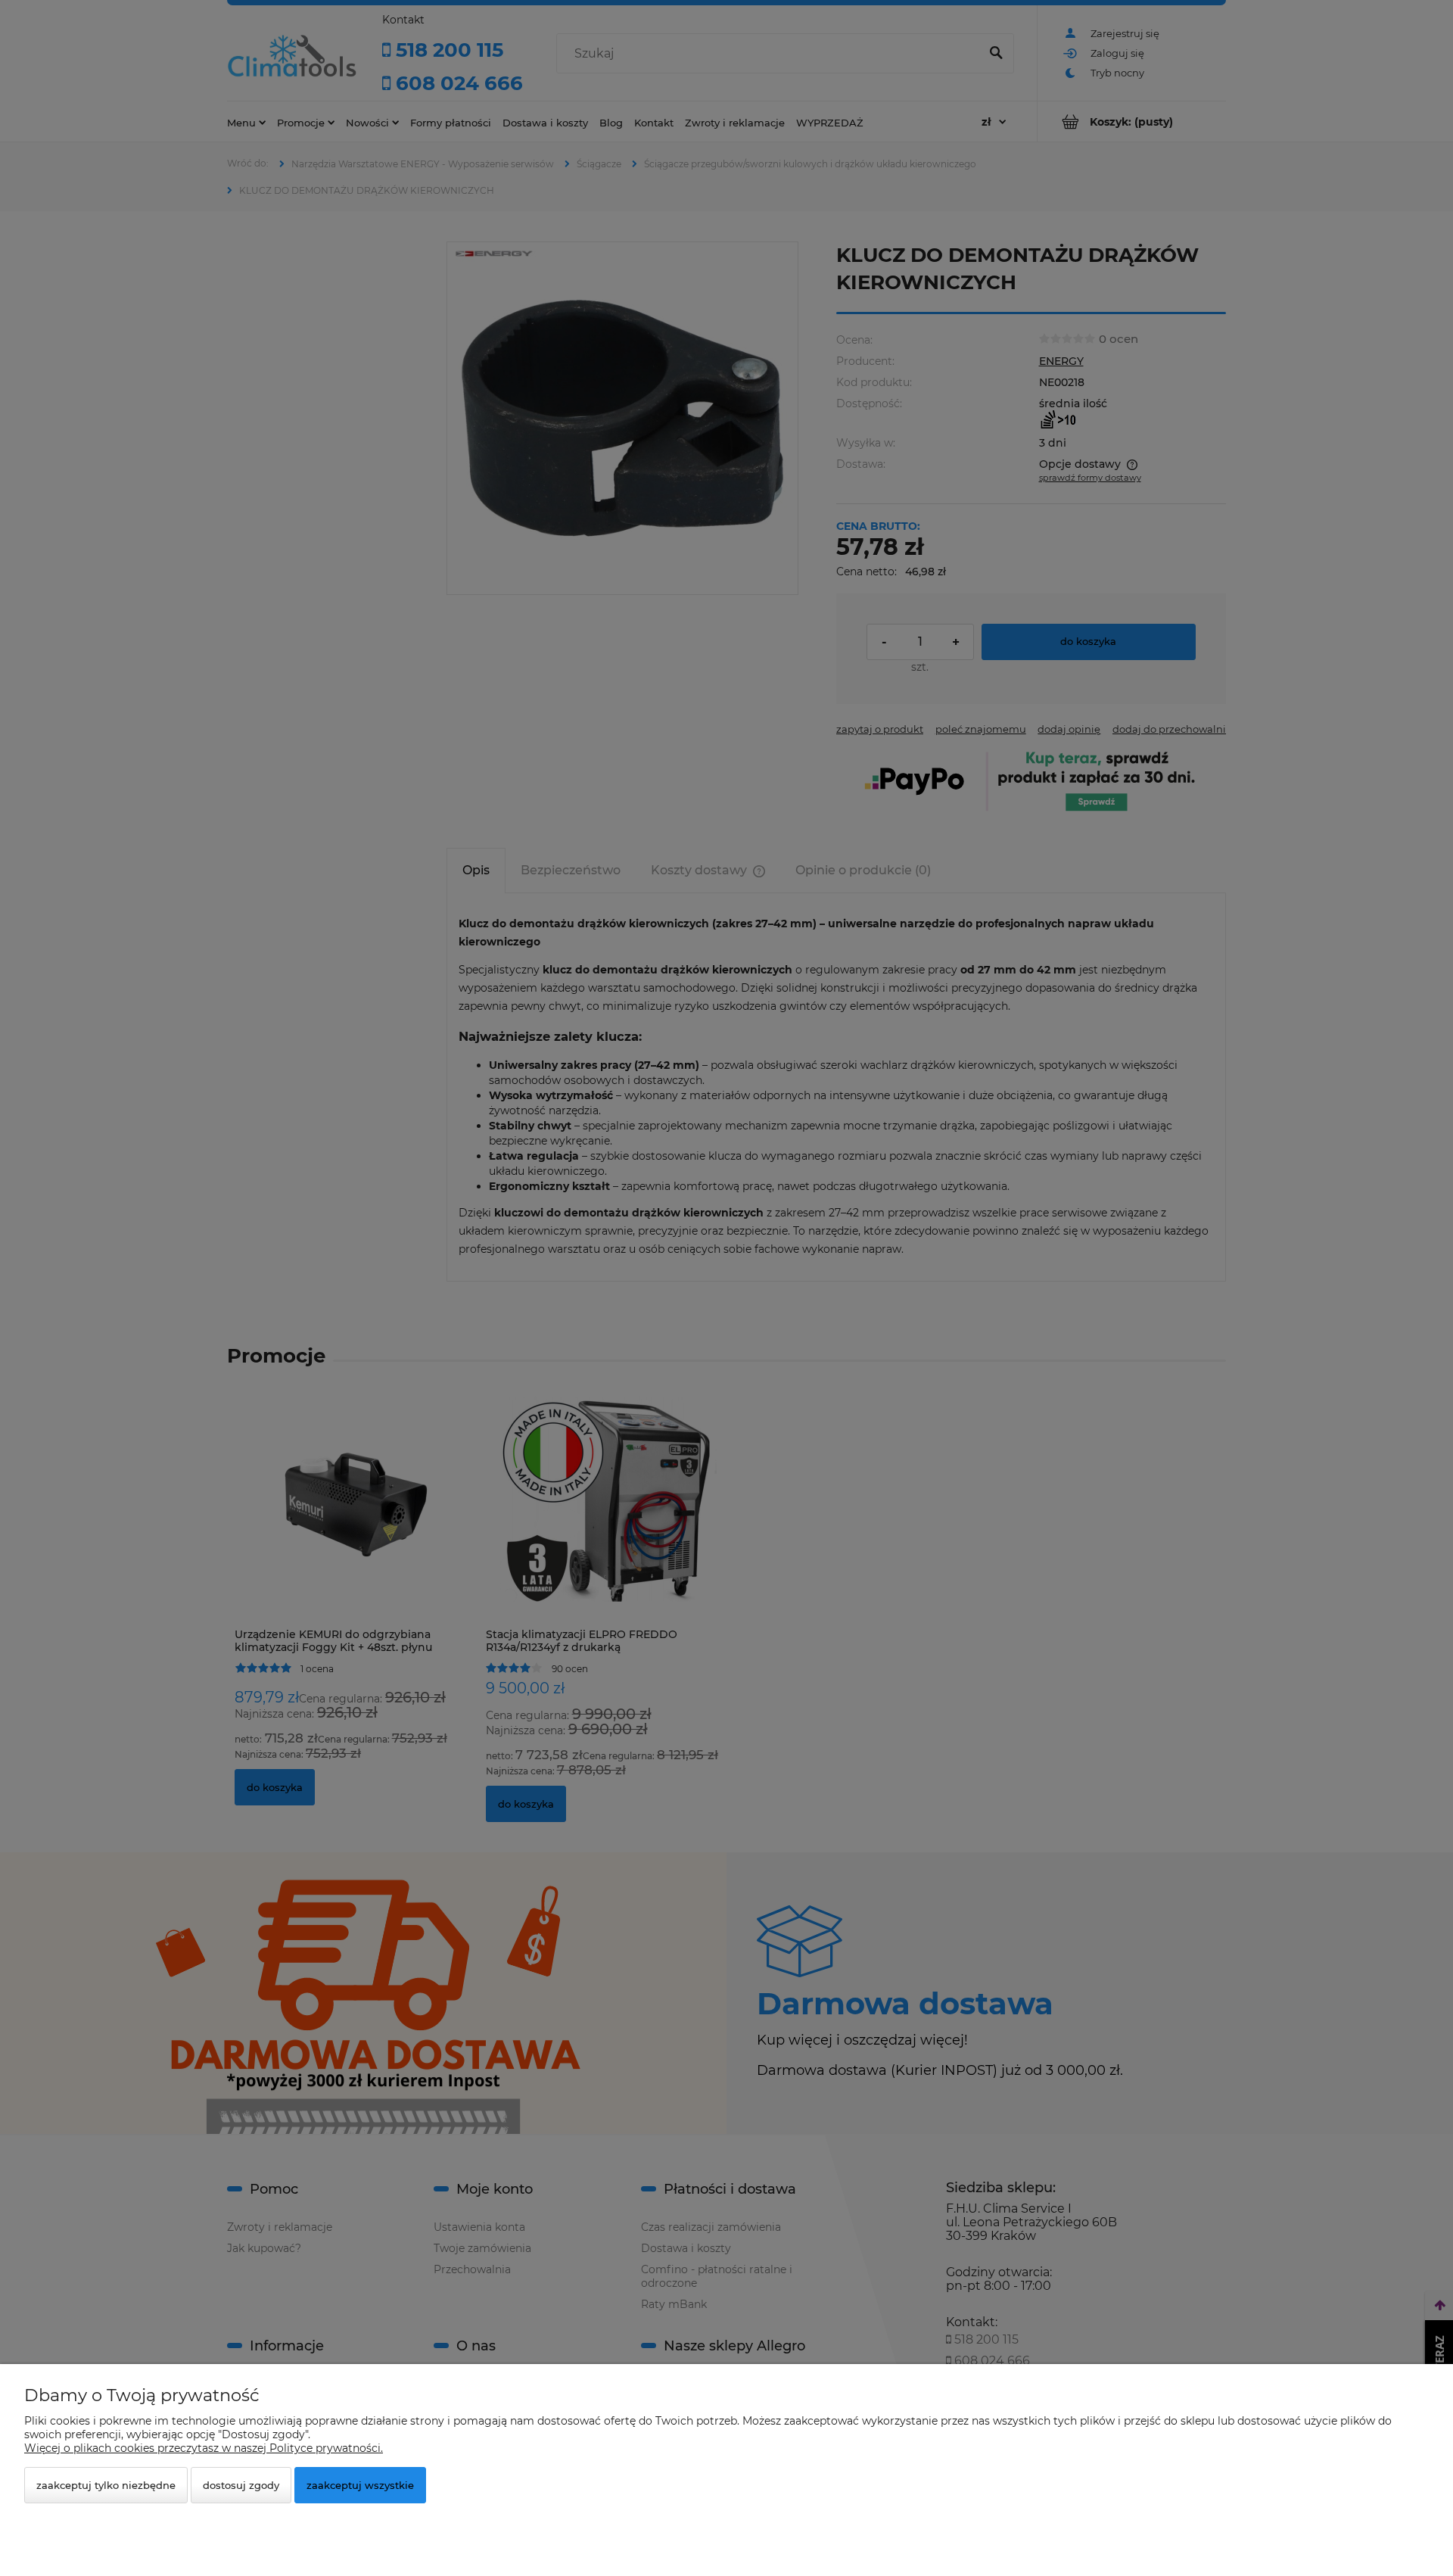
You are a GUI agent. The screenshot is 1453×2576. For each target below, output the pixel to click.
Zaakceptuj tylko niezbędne (106, 2485)
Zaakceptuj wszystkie (360, 2485)
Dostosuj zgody (241, 2485)
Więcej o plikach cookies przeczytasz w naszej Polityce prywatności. (204, 2448)
